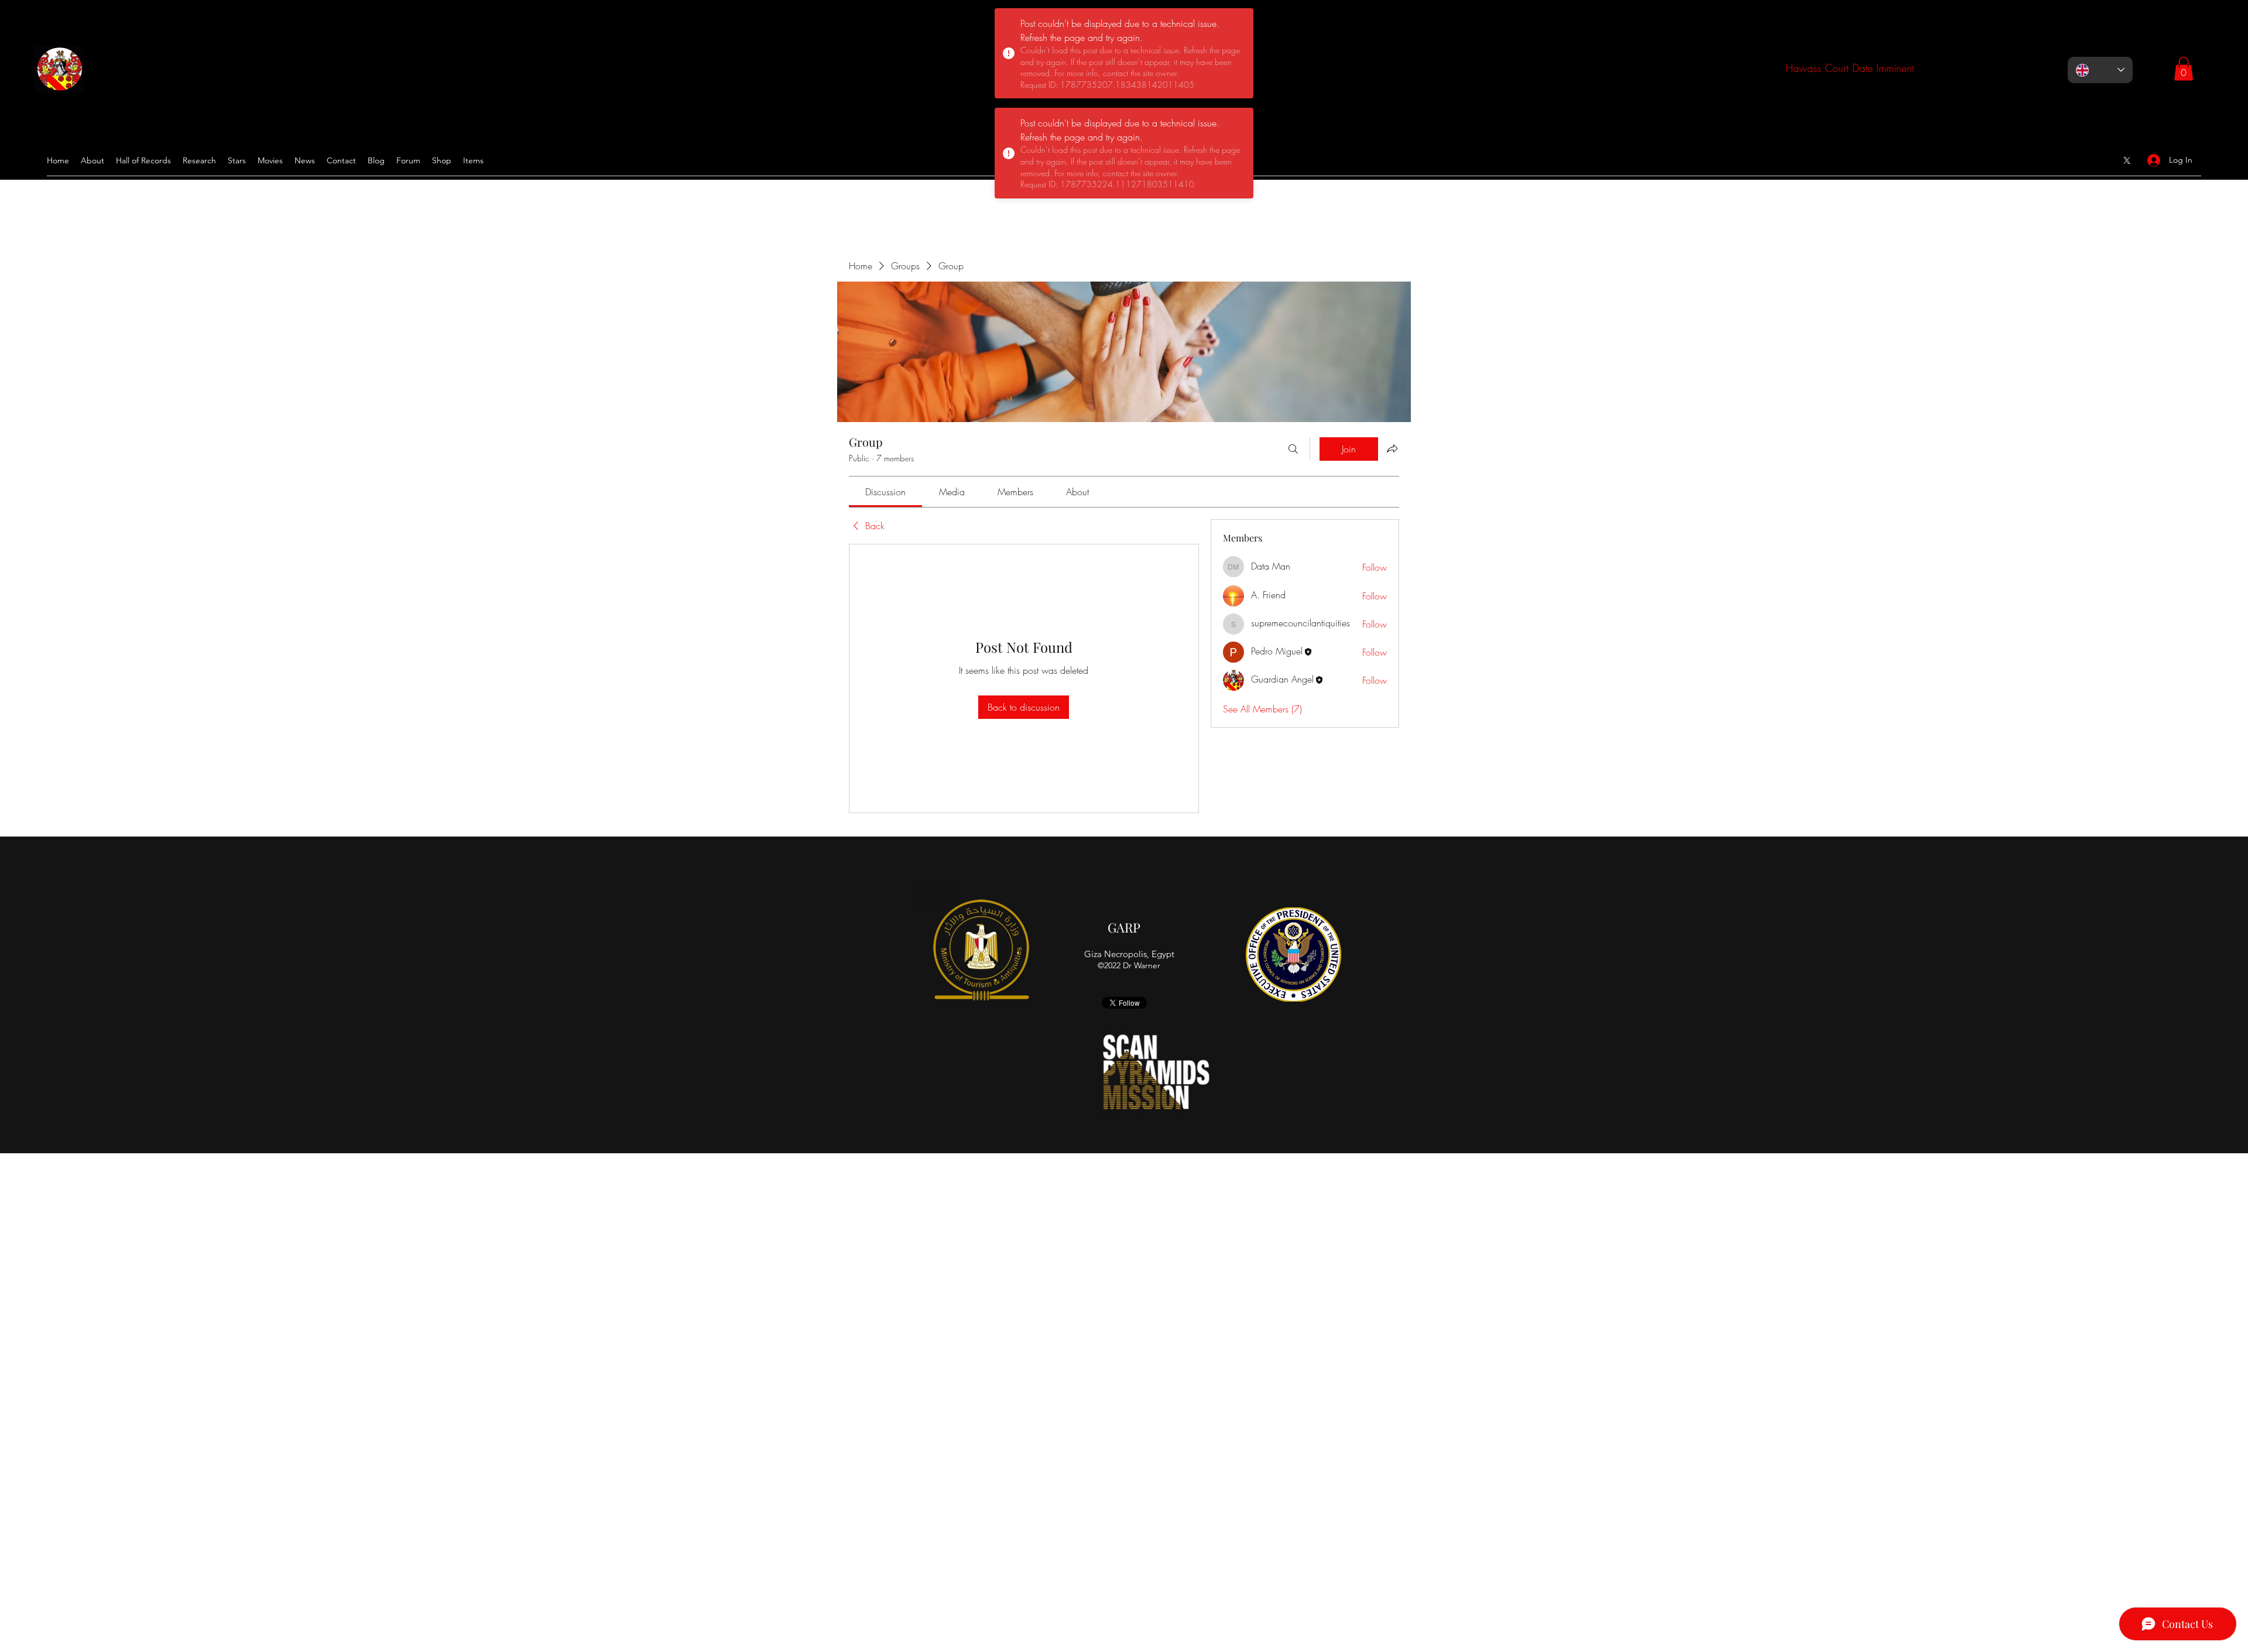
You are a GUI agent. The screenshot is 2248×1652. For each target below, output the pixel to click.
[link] (885, 492)
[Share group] (1392, 448)
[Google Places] (2127, 160)
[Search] (1293, 449)
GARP (1124, 927)
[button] (2184, 69)
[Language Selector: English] (2100, 70)
